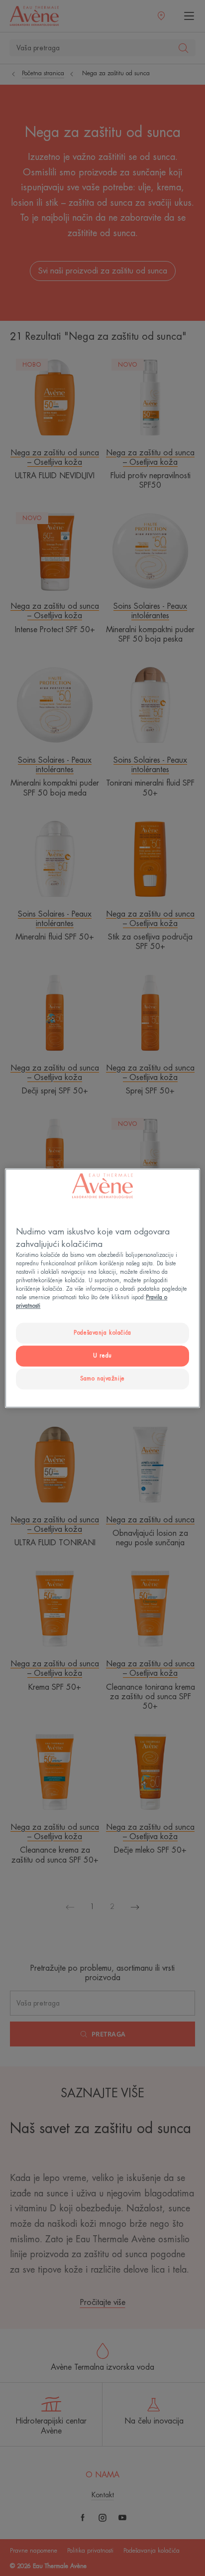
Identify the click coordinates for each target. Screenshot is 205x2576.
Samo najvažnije (102, 1379)
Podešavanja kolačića (102, 1333)
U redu (102, 1356)
